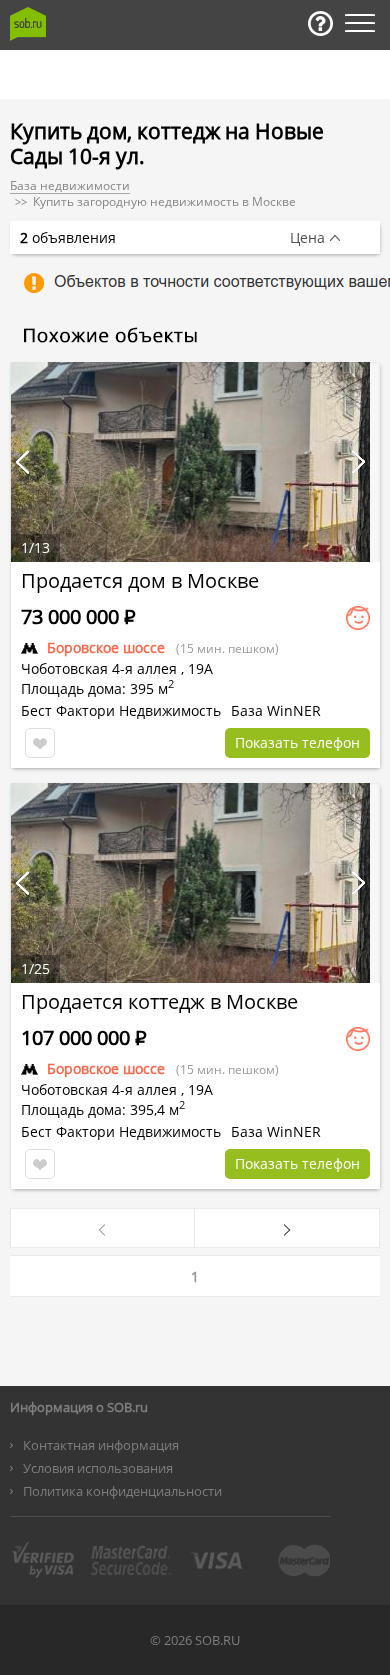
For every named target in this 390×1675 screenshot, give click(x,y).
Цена (307, 238)
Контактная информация (101, 1445)
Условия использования (98, 1468)
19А (200, 668)
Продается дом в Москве (140, 580)
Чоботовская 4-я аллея (99, 668)
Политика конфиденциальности (122, 1491)
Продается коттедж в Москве (159, 1001)
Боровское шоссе (106, 647)
